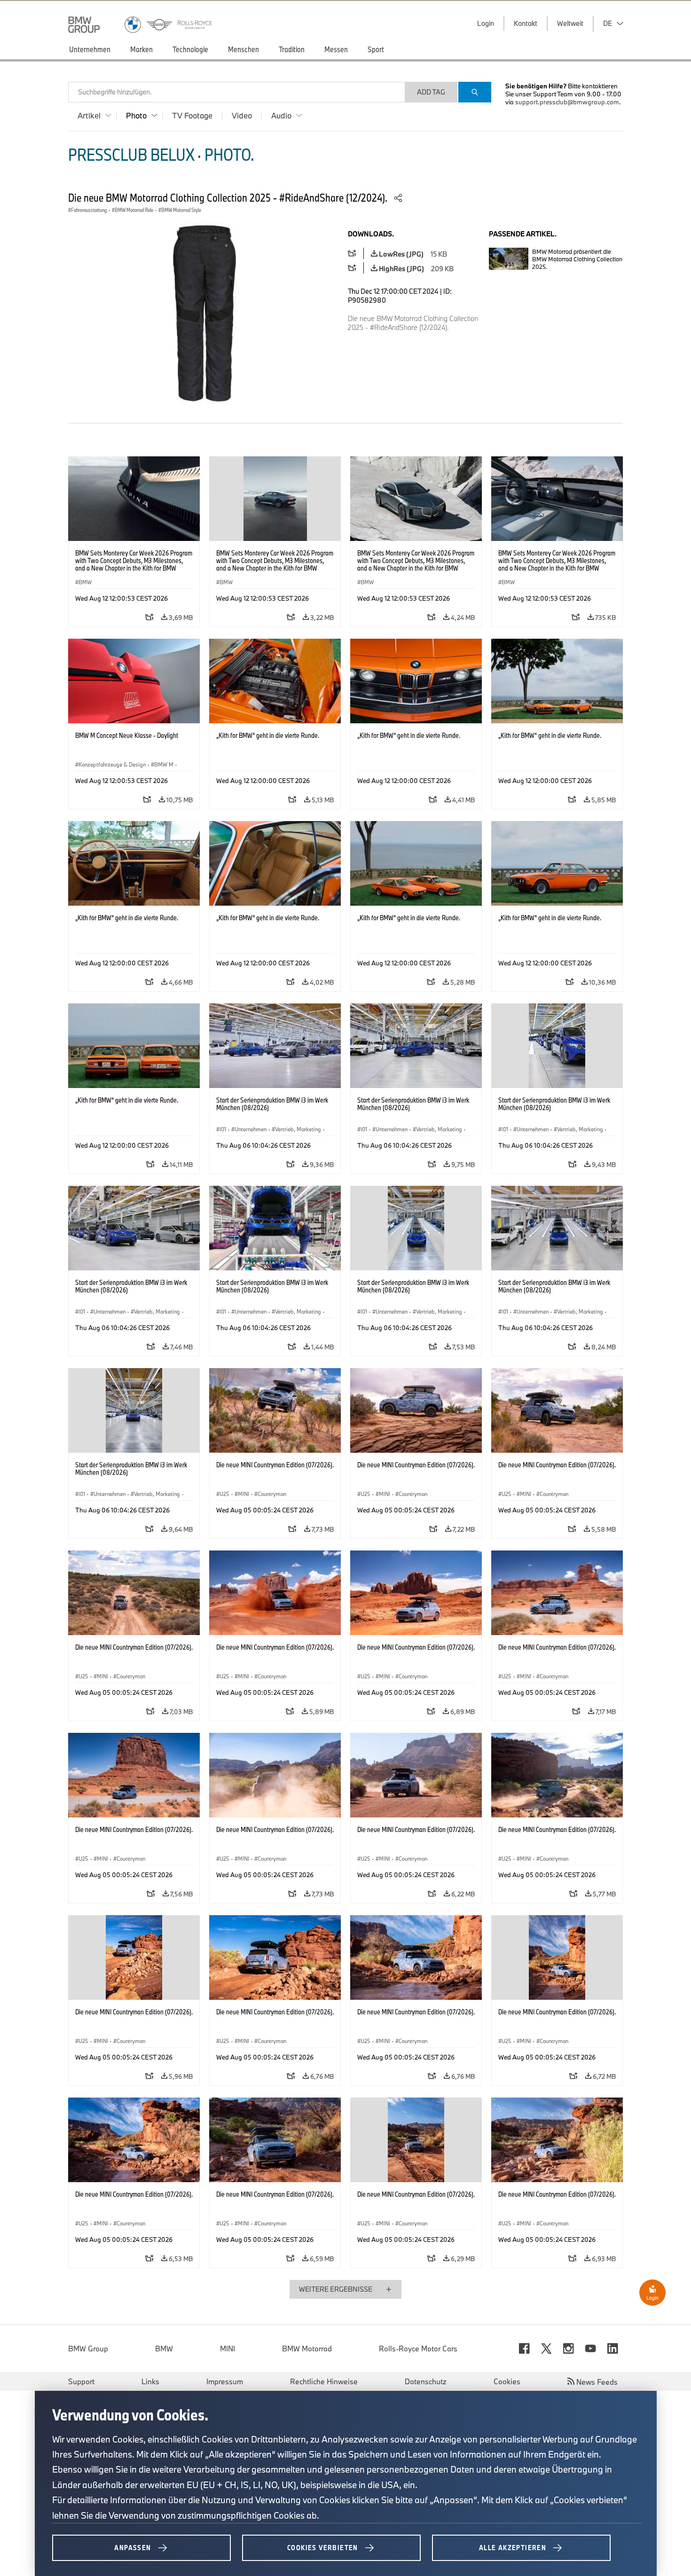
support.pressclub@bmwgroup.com (567, 102)
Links (150, 2381)
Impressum (225, 2381)
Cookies (507, 2381)
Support (81, 2381)
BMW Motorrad (307, 2349)
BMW (164, 2349)
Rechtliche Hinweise (324, 2381)
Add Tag (431, 92)
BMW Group (88, 2349)
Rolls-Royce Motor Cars (418, 2349)
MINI (228, 2349)
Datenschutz (426, 2381)
